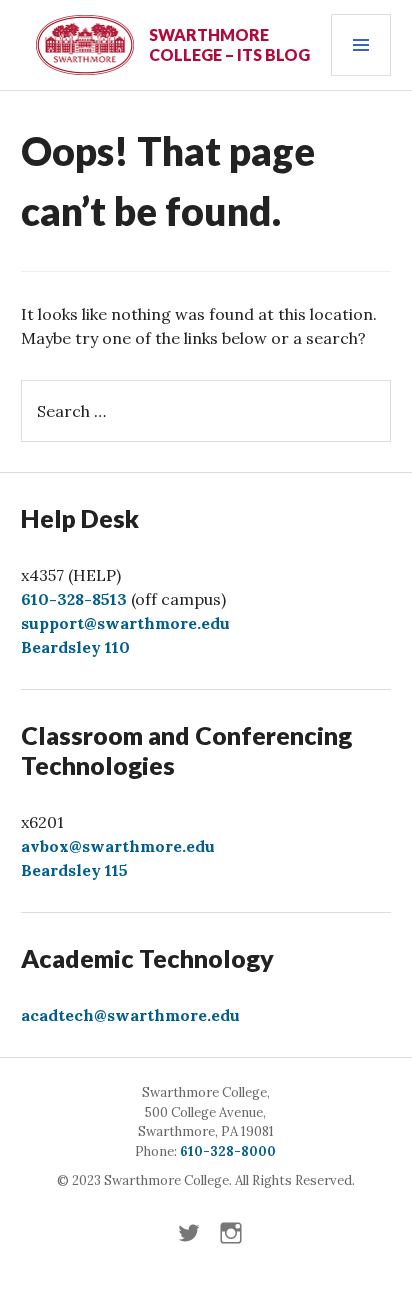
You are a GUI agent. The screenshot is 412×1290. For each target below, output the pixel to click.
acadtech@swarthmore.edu (130, 1015)
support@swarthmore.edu (125, 623)
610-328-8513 (74, 599)
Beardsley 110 (75, 647)
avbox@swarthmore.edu (118, 846)
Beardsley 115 (74, 870)
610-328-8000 (228, 1151)
